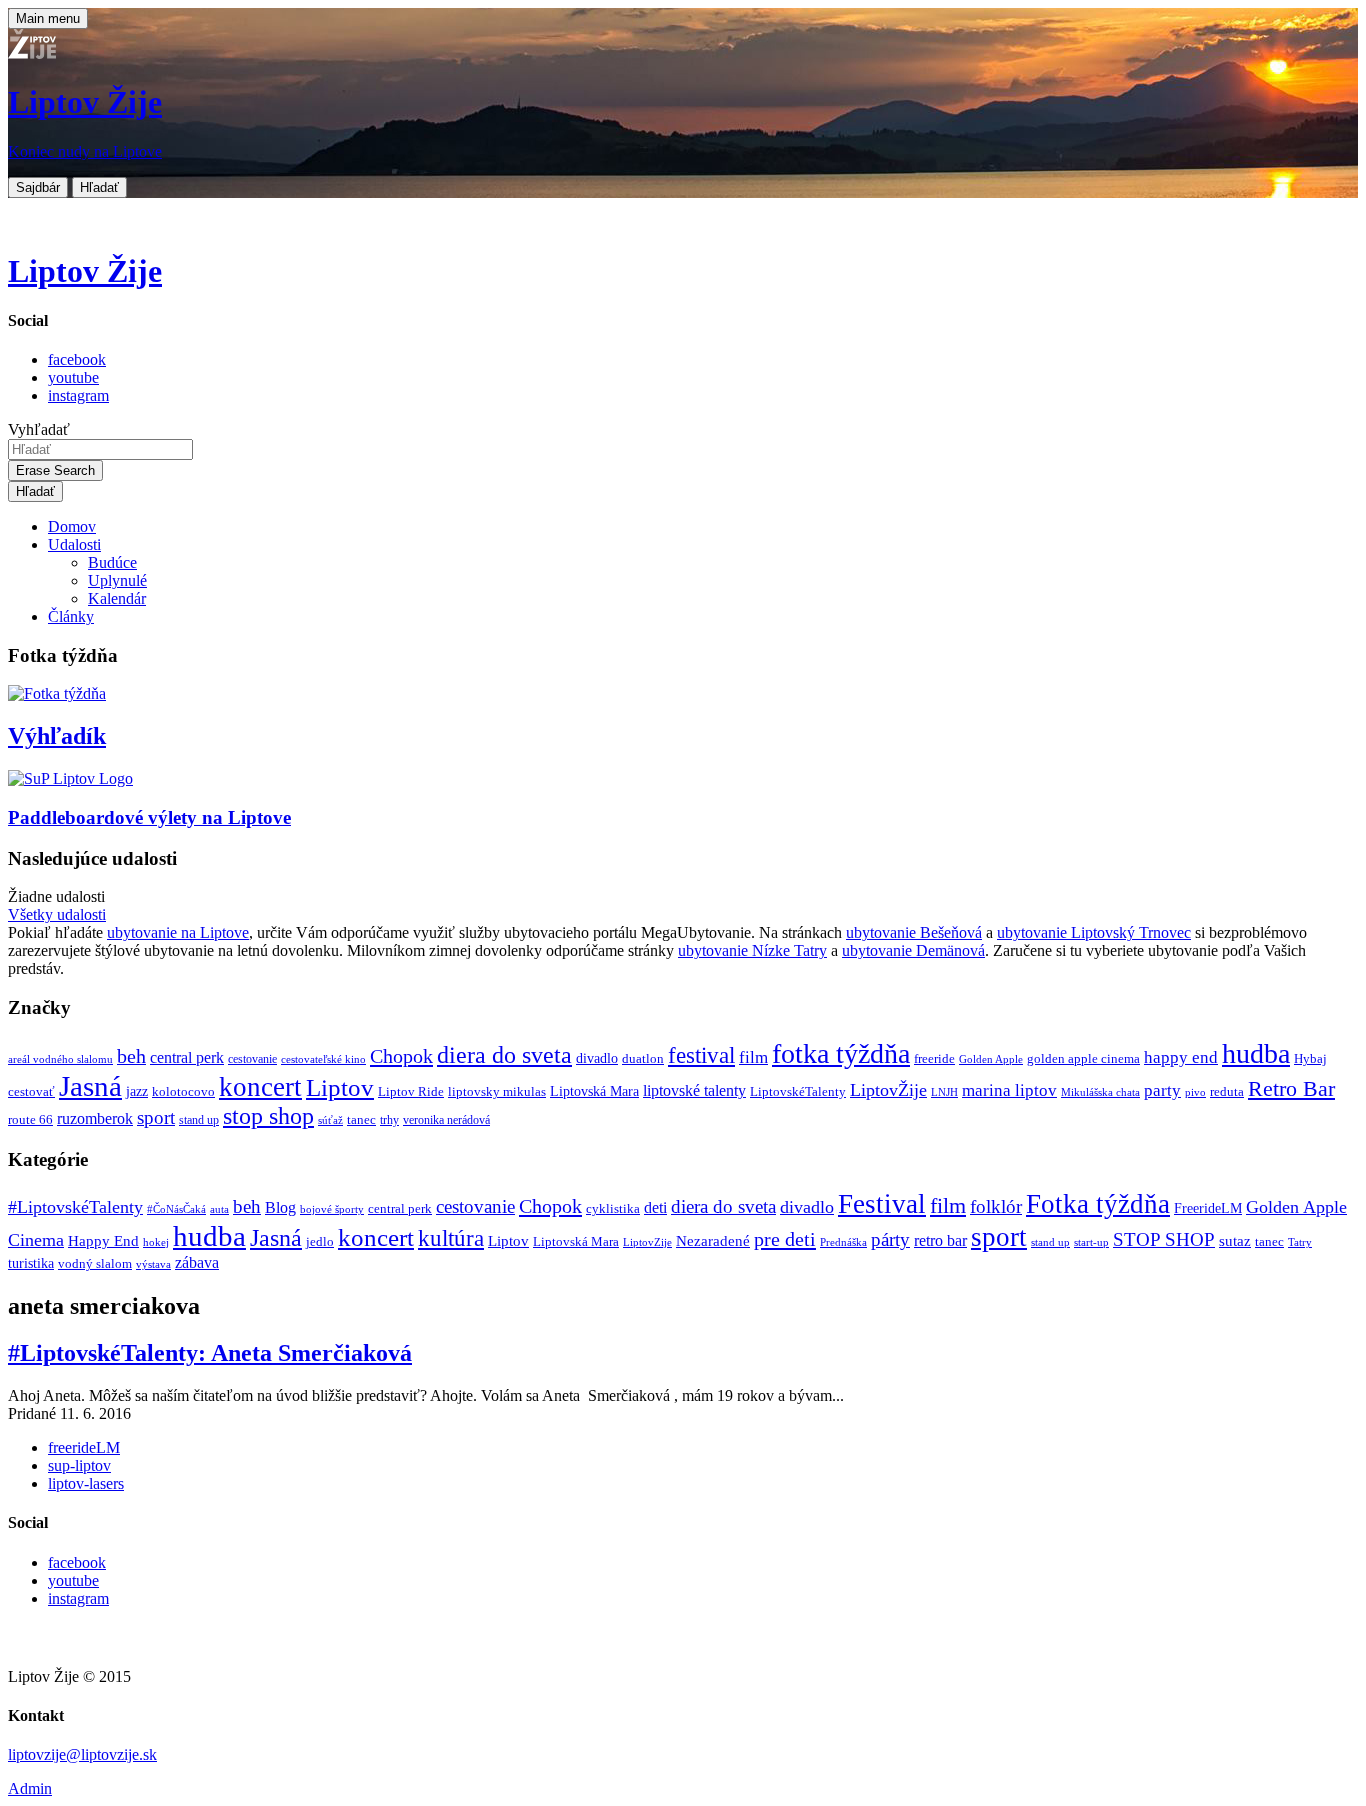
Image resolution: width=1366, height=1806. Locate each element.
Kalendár (117, 598)
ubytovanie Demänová (913, 950)
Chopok (401, 1056)
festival (701, 1055)
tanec (361, 1119)
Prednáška (843, 1242)
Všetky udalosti (57, 914)
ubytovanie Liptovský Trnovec (1094, 932)
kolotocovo (183, 1092)
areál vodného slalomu (60, 1059)
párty (890, 1239)
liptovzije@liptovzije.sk (82, 1754)
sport (156, 1117)
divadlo (597, 1058)
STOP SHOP (1164, 1239)
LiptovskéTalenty (798, 1091)
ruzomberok (95, 1119)
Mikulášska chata (1100, 1092)
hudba (1256, 1053)
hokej (156, 1242)
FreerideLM (1208, 1208)
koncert (260, 1087)
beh (131, 1056)
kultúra (451, 1238)
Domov (72, 526)
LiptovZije (647, 1242)
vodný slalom (95, 1264)
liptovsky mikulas (497, 1092)
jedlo (320, 1242)
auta (219, 1209)
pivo (1195, 1092)
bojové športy (332, 1209)
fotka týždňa (841, 1053)
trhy (389, 1120)
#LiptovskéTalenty (75, 1207)
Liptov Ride (411, 1092)
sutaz (1235, 1241)
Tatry (1300, 1242)
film (753, 1057)
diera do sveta (504, 1055)
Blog (280, 1207)
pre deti (785, 1239)
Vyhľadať (39, 429)
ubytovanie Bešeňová (914, 932)
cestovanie (252, 1059)
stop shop (268, 1116)
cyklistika (613, 1208)
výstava (153, 1264)
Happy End (103, 1241)
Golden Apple (991, 1059)
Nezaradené (713, 1241)
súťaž (330, 1120)
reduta (1227, 1091)
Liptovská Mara (594, 1091)
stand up (199, 1120)
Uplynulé (117, 580)
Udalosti (74, 544)
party (1162, 1090)
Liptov (340, 1087)
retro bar (940, 1240)
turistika (31, 1263)
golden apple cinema (1083, 1058)
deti (655, 1207)
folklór (996, 1206)
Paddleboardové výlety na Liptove (149, 817)
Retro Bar (1291, 1088)
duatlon (643, 1059)
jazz (137, 1091)
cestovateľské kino (323, 1059)
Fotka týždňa (1098, 1204)
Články (71, 616)
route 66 (30, 1119)
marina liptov (1009, 1090)
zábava (197, 1262)
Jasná (90, 1086)
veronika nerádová (446, 1120)
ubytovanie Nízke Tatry (752, 950)
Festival (882, 1204)
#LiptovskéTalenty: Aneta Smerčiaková (210, 1353)
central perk (187, 1057)
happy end (1181, 1057)
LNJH (944, 1092)
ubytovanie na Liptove (178, 932)
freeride (934, 1058)
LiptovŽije (888, 1090)
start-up (1091, 1242)
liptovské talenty (694, 1090)
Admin (30, 1788)
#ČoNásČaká (176, 1209)
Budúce (112, 562)
